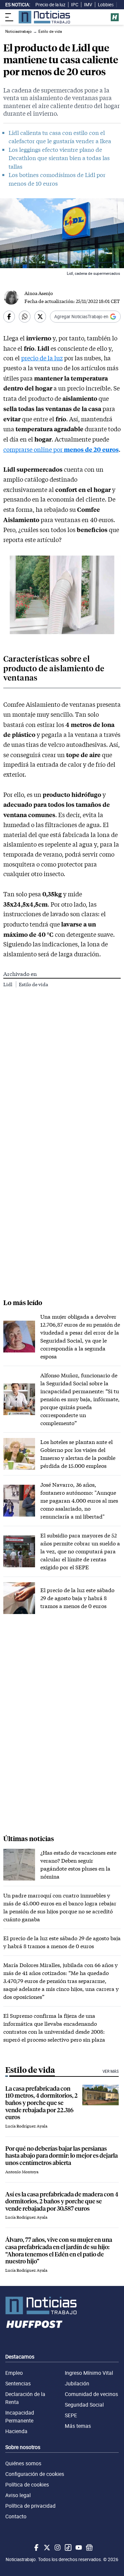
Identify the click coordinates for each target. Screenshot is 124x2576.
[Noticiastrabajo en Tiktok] (67, 2547)
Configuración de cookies (35, 2474)
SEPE (71, 2415)
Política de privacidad (30, 2506)
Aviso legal (18, 2495)
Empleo (14, 2373)
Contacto (16, 2516)
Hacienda (16, 2431)
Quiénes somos (23, 2463)
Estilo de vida (33, 984)
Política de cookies (27, 2485)
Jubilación (77, 2383)
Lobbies (106, 5)
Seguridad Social (84, 2405)
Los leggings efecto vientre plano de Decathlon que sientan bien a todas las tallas (59, 158)
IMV (88, 5)
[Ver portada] (44, 17)
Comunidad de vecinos (91, 2394)
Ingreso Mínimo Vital (89, 2373)
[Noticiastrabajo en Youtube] (78, 2547)
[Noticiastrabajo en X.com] (46, 2547)
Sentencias (18, 2383)
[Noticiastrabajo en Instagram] (57, 2547)
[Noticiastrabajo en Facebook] (36, 2547)
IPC (75, 5)
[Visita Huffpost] (115, 17)
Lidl (8, 984)
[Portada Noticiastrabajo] (62, 2306)
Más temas (78, 2426)
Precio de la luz (50, 5)
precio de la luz (42, 358)
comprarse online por (61, 449)
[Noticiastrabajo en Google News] (89, 2547)
